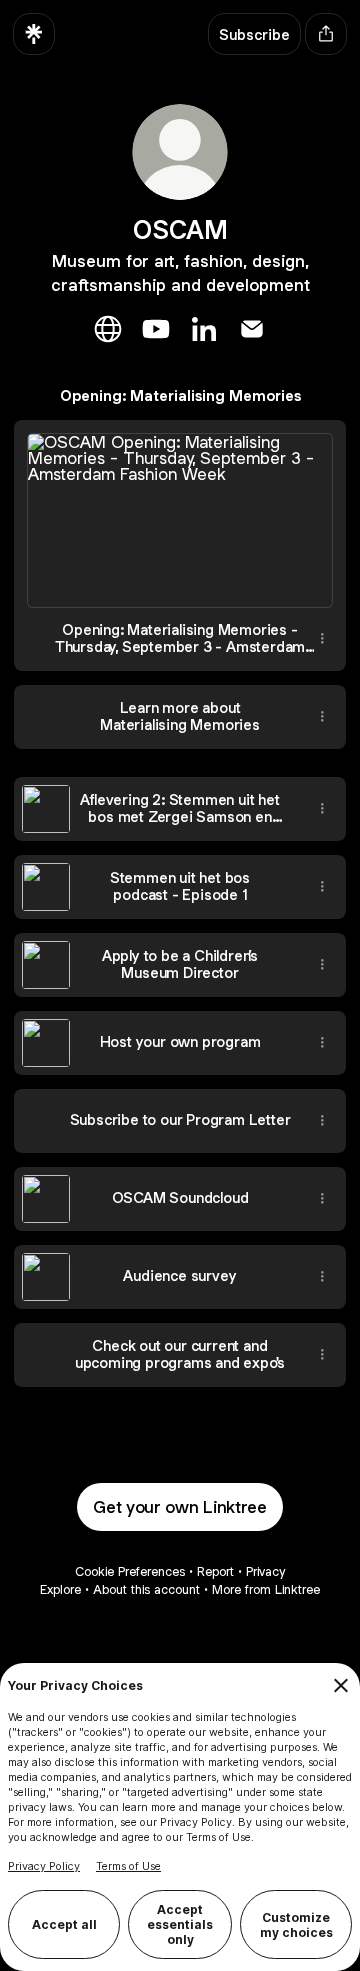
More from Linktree (266, 1589)
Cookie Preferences (130, 1571)
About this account (146, 1589)
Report (215, 1571)
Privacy (265, 1571)
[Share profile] (326, 34)
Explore (60, 1589)
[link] (108, 329)
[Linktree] (34, 34)
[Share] (322, 639)
